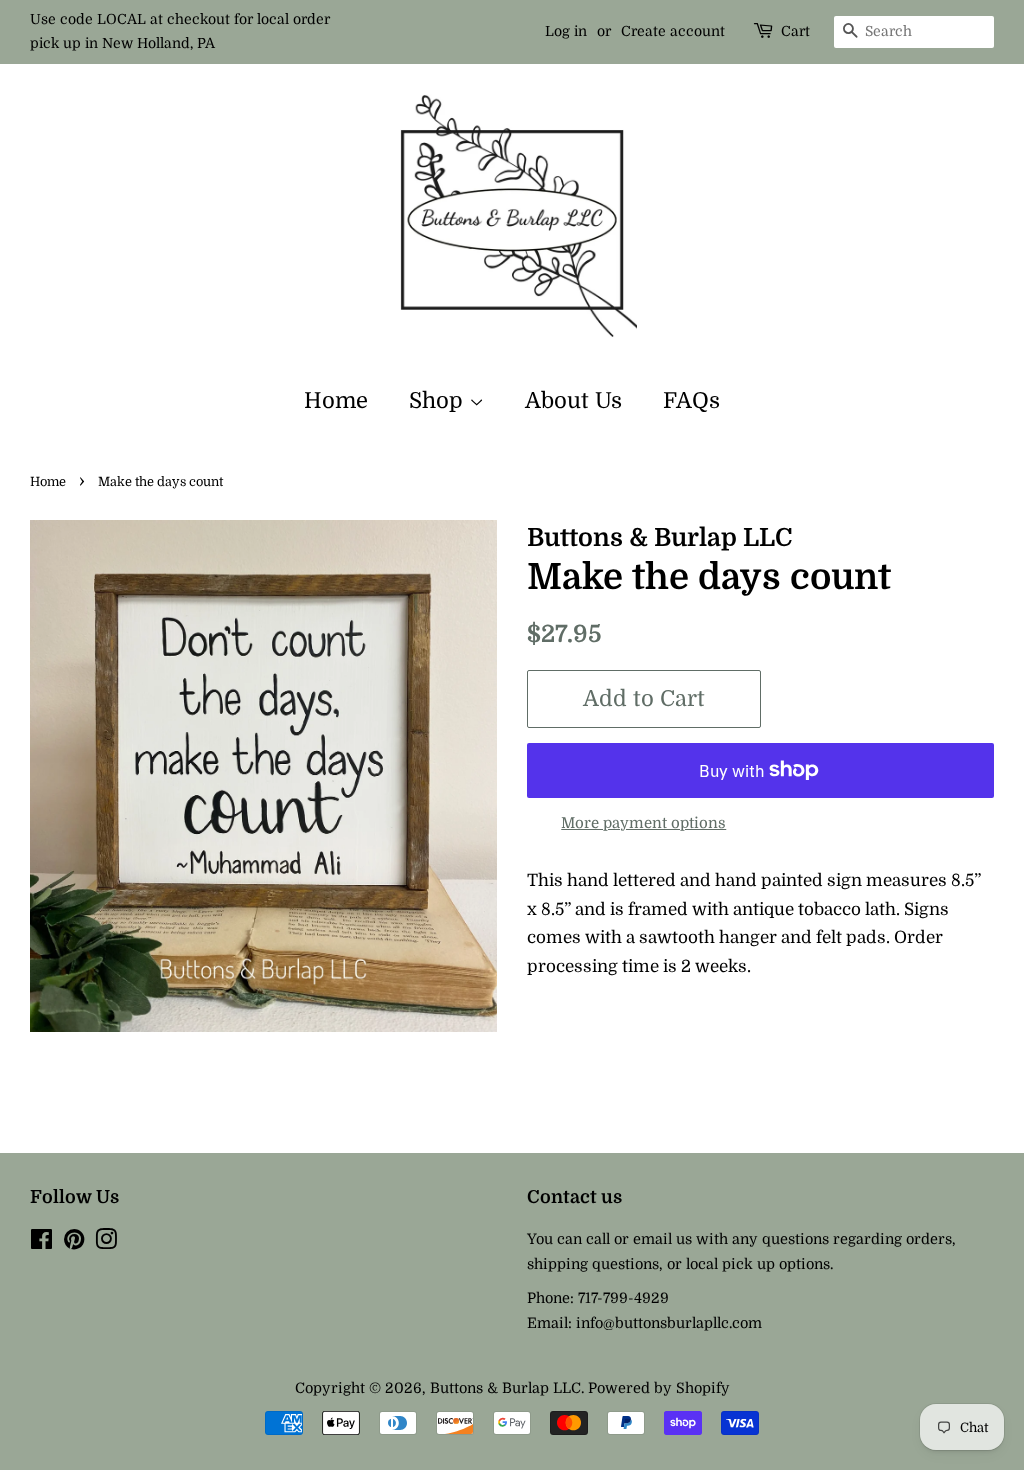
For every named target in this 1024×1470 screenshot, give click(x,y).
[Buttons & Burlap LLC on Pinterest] (74, 1243)
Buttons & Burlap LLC (505, 1388)
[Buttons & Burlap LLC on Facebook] (41, 1243)
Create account (673, 31)
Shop (439, 400)
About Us (573, 400)
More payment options (643, 823)
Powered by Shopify (659, 1388)
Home (336, 400)
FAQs (691, 400)
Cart (795, 31)
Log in (566, 31)
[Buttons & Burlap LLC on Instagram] (106, 1243)
